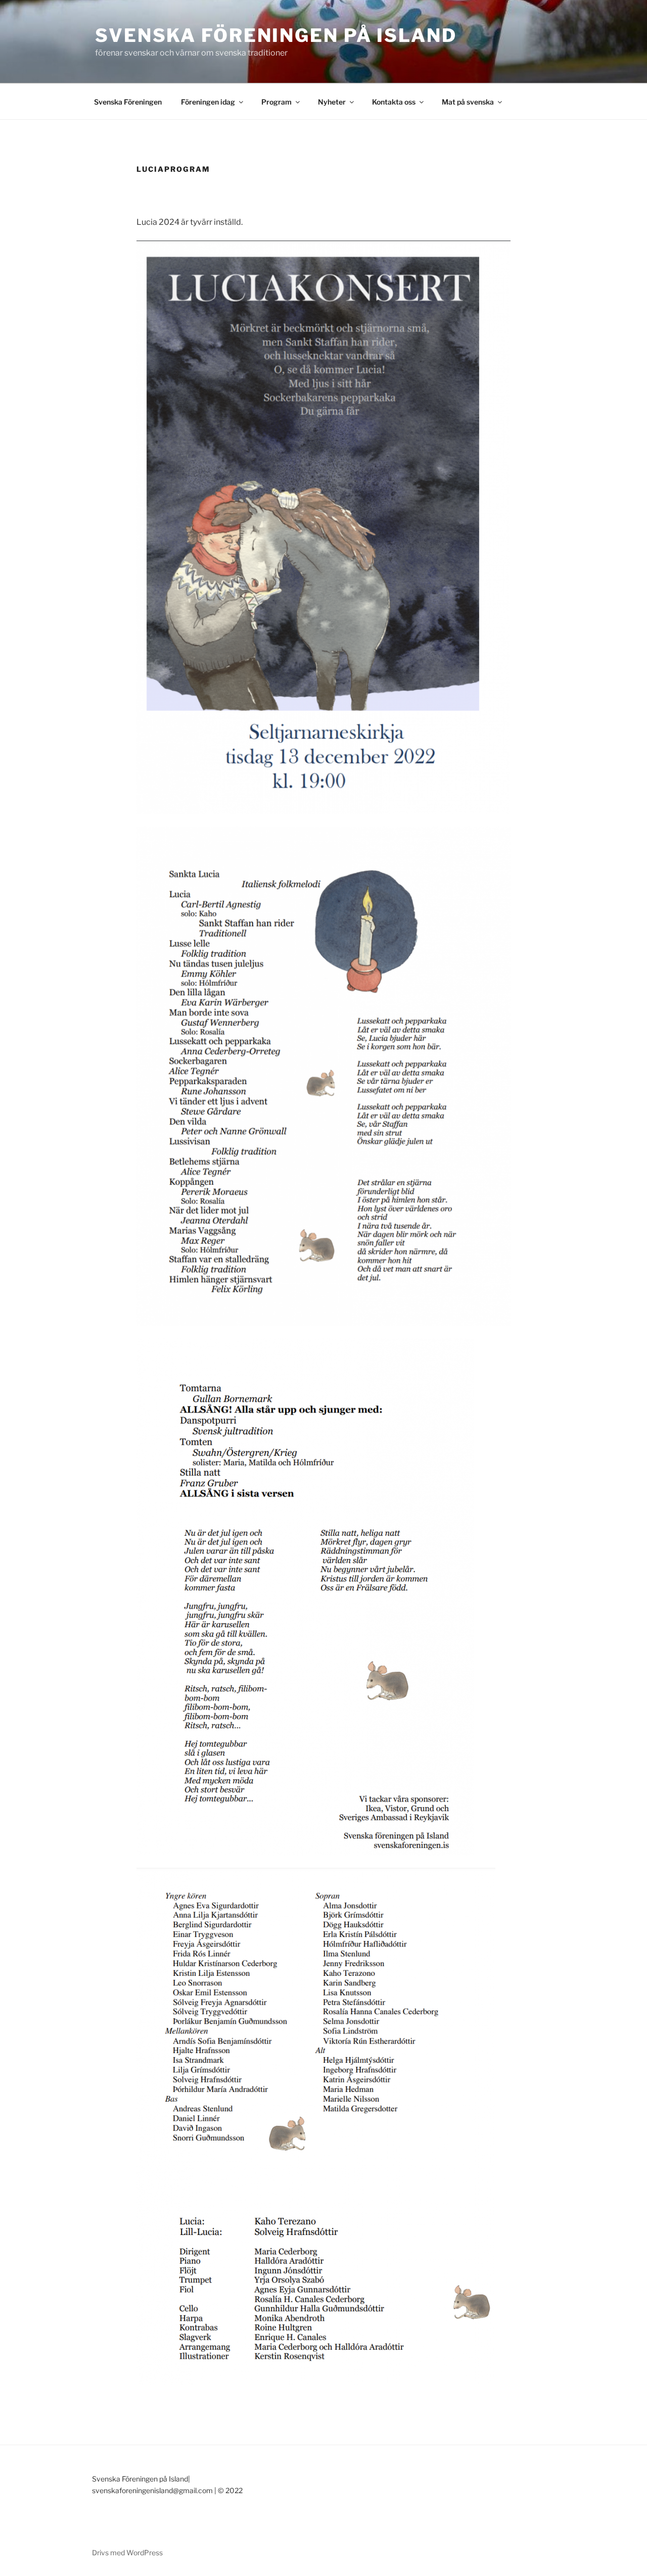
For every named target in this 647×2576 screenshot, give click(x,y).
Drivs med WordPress (127, 2553)
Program (276, 102)
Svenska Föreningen (128, 102)
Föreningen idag (208, 102)
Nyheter (332, 102)
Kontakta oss (394, 102)
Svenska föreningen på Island (276, 35)
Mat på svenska (468, 102)
